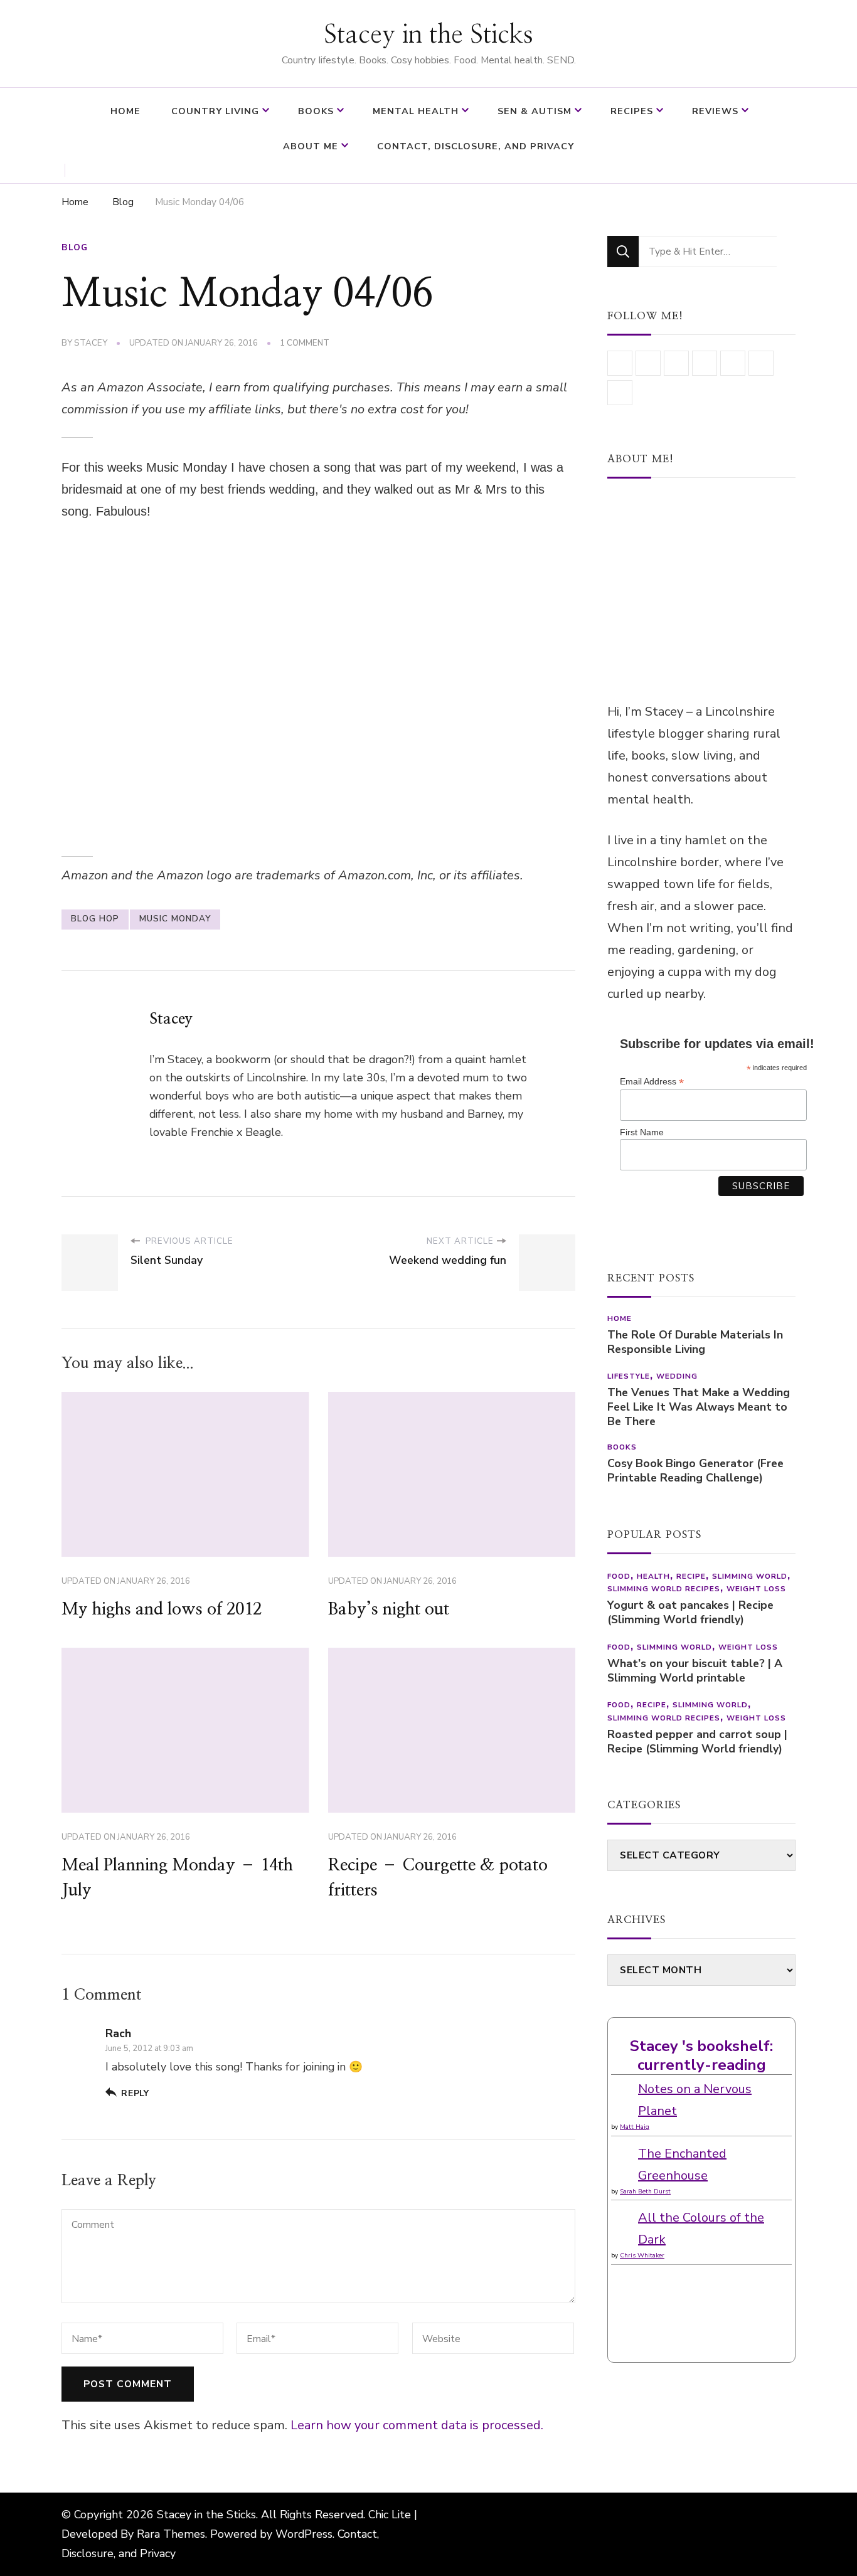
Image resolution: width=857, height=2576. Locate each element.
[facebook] (705, 363)
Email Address (652, 1082)
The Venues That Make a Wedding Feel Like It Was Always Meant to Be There (699, 1407)
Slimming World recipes (664, 1589)
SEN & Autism (535, 111)
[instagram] (648, 363)
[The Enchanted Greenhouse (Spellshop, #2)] (623, 2154)
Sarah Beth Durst (645, 2192)
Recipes (632, 111)
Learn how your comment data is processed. (417, 2425)
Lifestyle (629, 1376)
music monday (175, 919)
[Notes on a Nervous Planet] (623, 2089)
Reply (135, 2093)
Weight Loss (756, 1589)
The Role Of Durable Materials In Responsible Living (695, 1342)
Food (619, 1576)
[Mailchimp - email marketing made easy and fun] (669, 1224)
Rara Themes (171, 2534)
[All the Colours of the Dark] (623, 2218)
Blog (75, 248)
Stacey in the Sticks (428, 35)
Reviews (715, 111)
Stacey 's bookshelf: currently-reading (701, 2055)
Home (125, 111)
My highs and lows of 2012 (162, 1609)
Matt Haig (635, 2127)
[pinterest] (620, 393)
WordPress (304, 2534)
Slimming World (750, 1576)
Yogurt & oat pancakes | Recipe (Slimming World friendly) (690, 1613)
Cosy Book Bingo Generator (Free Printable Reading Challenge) (695, 1471)
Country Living (215, 111)
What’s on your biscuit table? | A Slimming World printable (695, 1671)
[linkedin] (620, 363)
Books (316, 111)
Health (653, 1576)
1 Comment (305, 344)
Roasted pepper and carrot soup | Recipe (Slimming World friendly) (697, 1742)
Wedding (677, 1376)
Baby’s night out (389, 1609)
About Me (311, 146)
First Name (642, 1132)
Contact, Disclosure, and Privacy (476, 146)
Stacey (91, 343)
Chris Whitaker (642, 2255)
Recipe (691, 1576)
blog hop (95, 919)
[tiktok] (733, 363)
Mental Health (416, 111)
